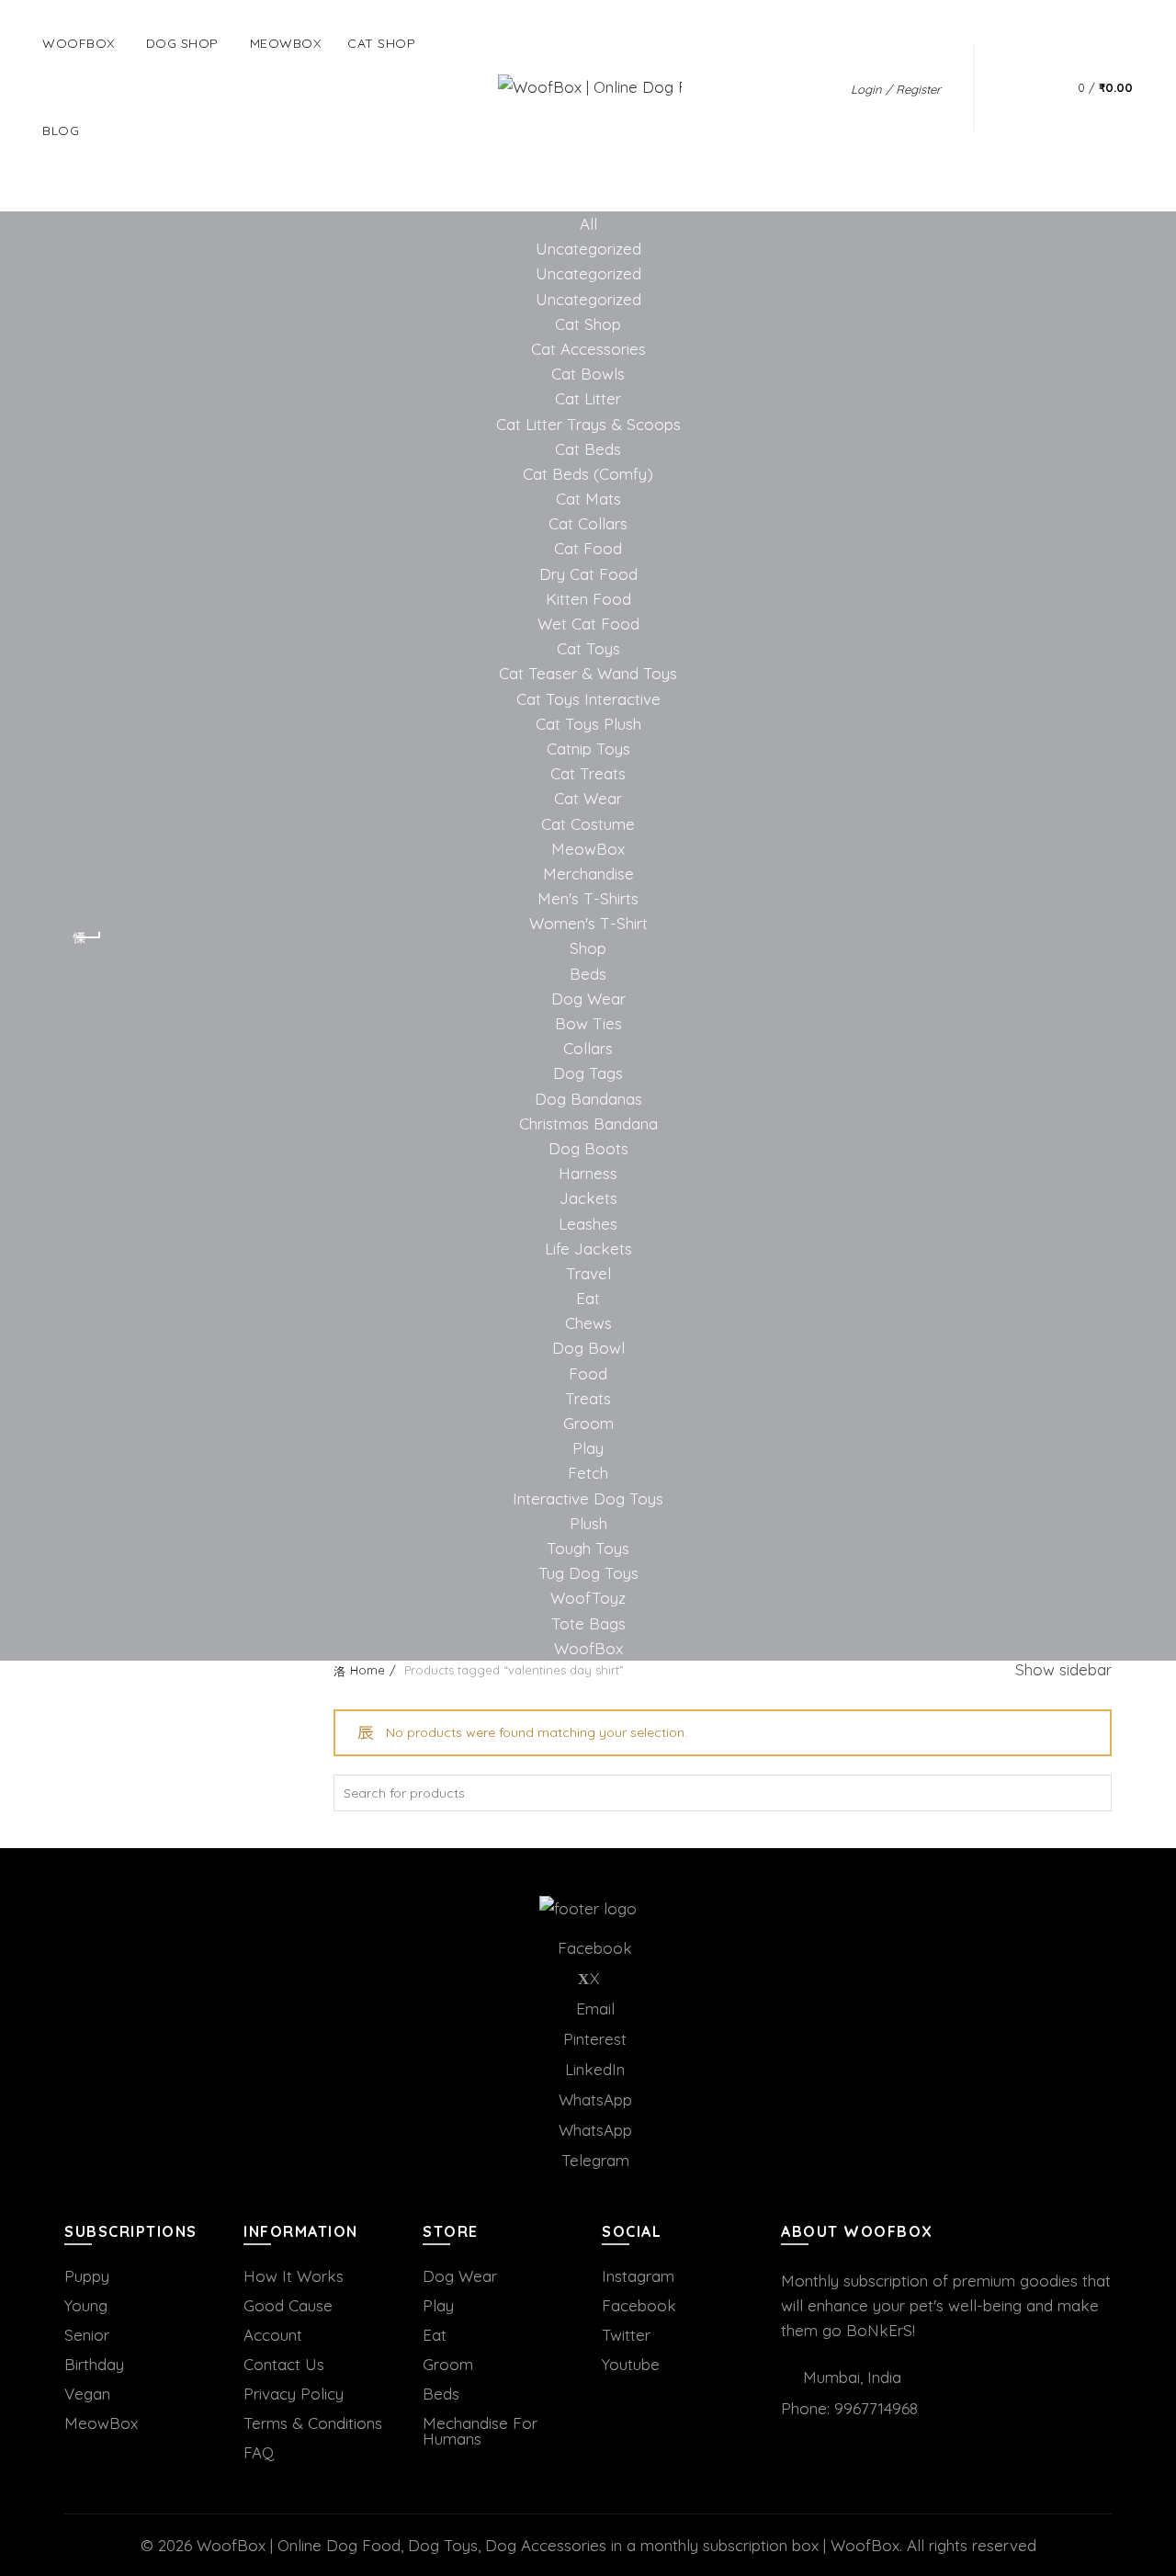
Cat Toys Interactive (588, 699)
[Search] (1017, 87)
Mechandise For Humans (480, 2431)
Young (86, 2305)
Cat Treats (588, 773)
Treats (588, 1398)
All (588, 224)
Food (588, 1373)
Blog (61, 131)
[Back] (87, 937)
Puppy (87, 2276)
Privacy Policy (294, 2394)
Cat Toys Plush (588, 724)
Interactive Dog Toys (588, 1498)
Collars (588, 1048)
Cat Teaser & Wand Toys (588, 673)
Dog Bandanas (588, 1099)
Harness (588, 1173)
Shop (588, 948)
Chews (588, 1323)
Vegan (87, 2394)
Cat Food (588, 548)
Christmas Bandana (588, 1123)
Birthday (94, 2364)
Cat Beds (588, 449)
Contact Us (284, 2364)
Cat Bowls (588, 374)
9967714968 (876, 2408)
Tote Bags (588, 1623)
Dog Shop (182, 43)
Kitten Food (588, 599)
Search (1093, 1793)
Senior (87, 2335)
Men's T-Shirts (588, 898)
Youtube (631, 2364)
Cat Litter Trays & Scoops (588, 424)
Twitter (626, 2335)
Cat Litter (588, 398)
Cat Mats (588, 499)
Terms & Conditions (313, 2423)
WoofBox (79, 43)
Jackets (588, 1198)
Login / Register (896, 89)
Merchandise (588, 874)
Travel (588, 1273)
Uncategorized (588, 249)
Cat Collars (588, 523)
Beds (588, 974)
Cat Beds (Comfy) (588, 474)
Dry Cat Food (588, 574)
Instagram (638, 2276)
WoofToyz (588, 1598)
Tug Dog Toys (588, 1573)
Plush (588, 1523)
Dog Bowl (588, 1348)
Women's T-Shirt (588, 923)
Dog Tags (588, 1073)
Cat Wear (588, 798)
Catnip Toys (588, 749)
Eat (588, 1298)
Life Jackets (588, 1248)
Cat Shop (381, 43)
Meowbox (286, 43)
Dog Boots (588, 1148)
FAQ (259, 2452)
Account (273, 2335)
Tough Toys (588, 1548)
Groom (588, 1423)
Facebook (639, 2305)
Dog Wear (588, 999)
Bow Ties (588, 1023)
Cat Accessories (588, 349)
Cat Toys (588, 648)
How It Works (294, 2276)
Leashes (588, 1224)
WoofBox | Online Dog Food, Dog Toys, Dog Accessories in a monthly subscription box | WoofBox (548, 2545)
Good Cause (288, 2305)
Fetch (588, 1473)
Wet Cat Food (588, 624)
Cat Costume (588, 824)
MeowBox (588, 849)
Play (588, 1448)
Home (367, 1670)
